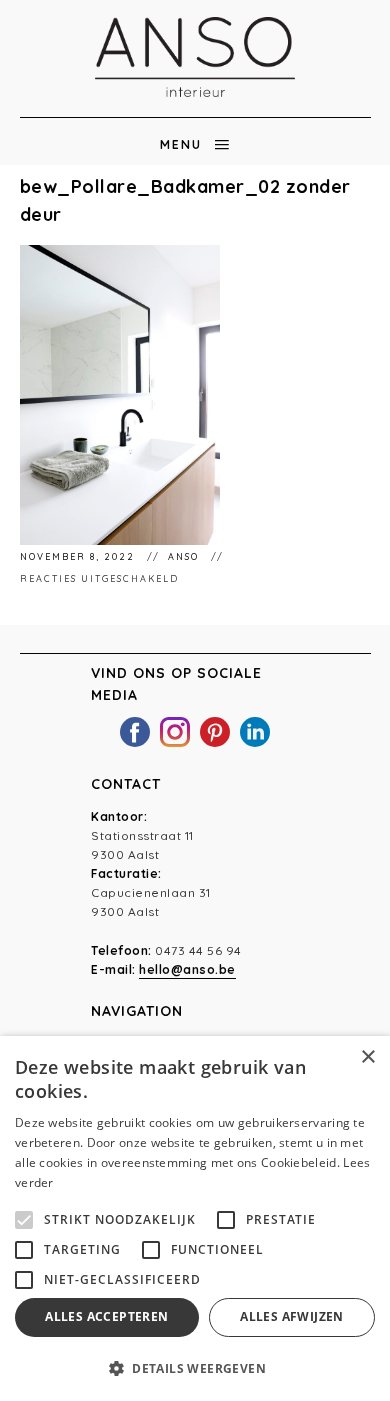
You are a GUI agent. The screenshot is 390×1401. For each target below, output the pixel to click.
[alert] (195, 1218)
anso (185, 556)
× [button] (367, 1057)
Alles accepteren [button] (106, 1316)
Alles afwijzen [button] (292, 1316)
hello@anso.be (187, 969)
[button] (195, 1368)
